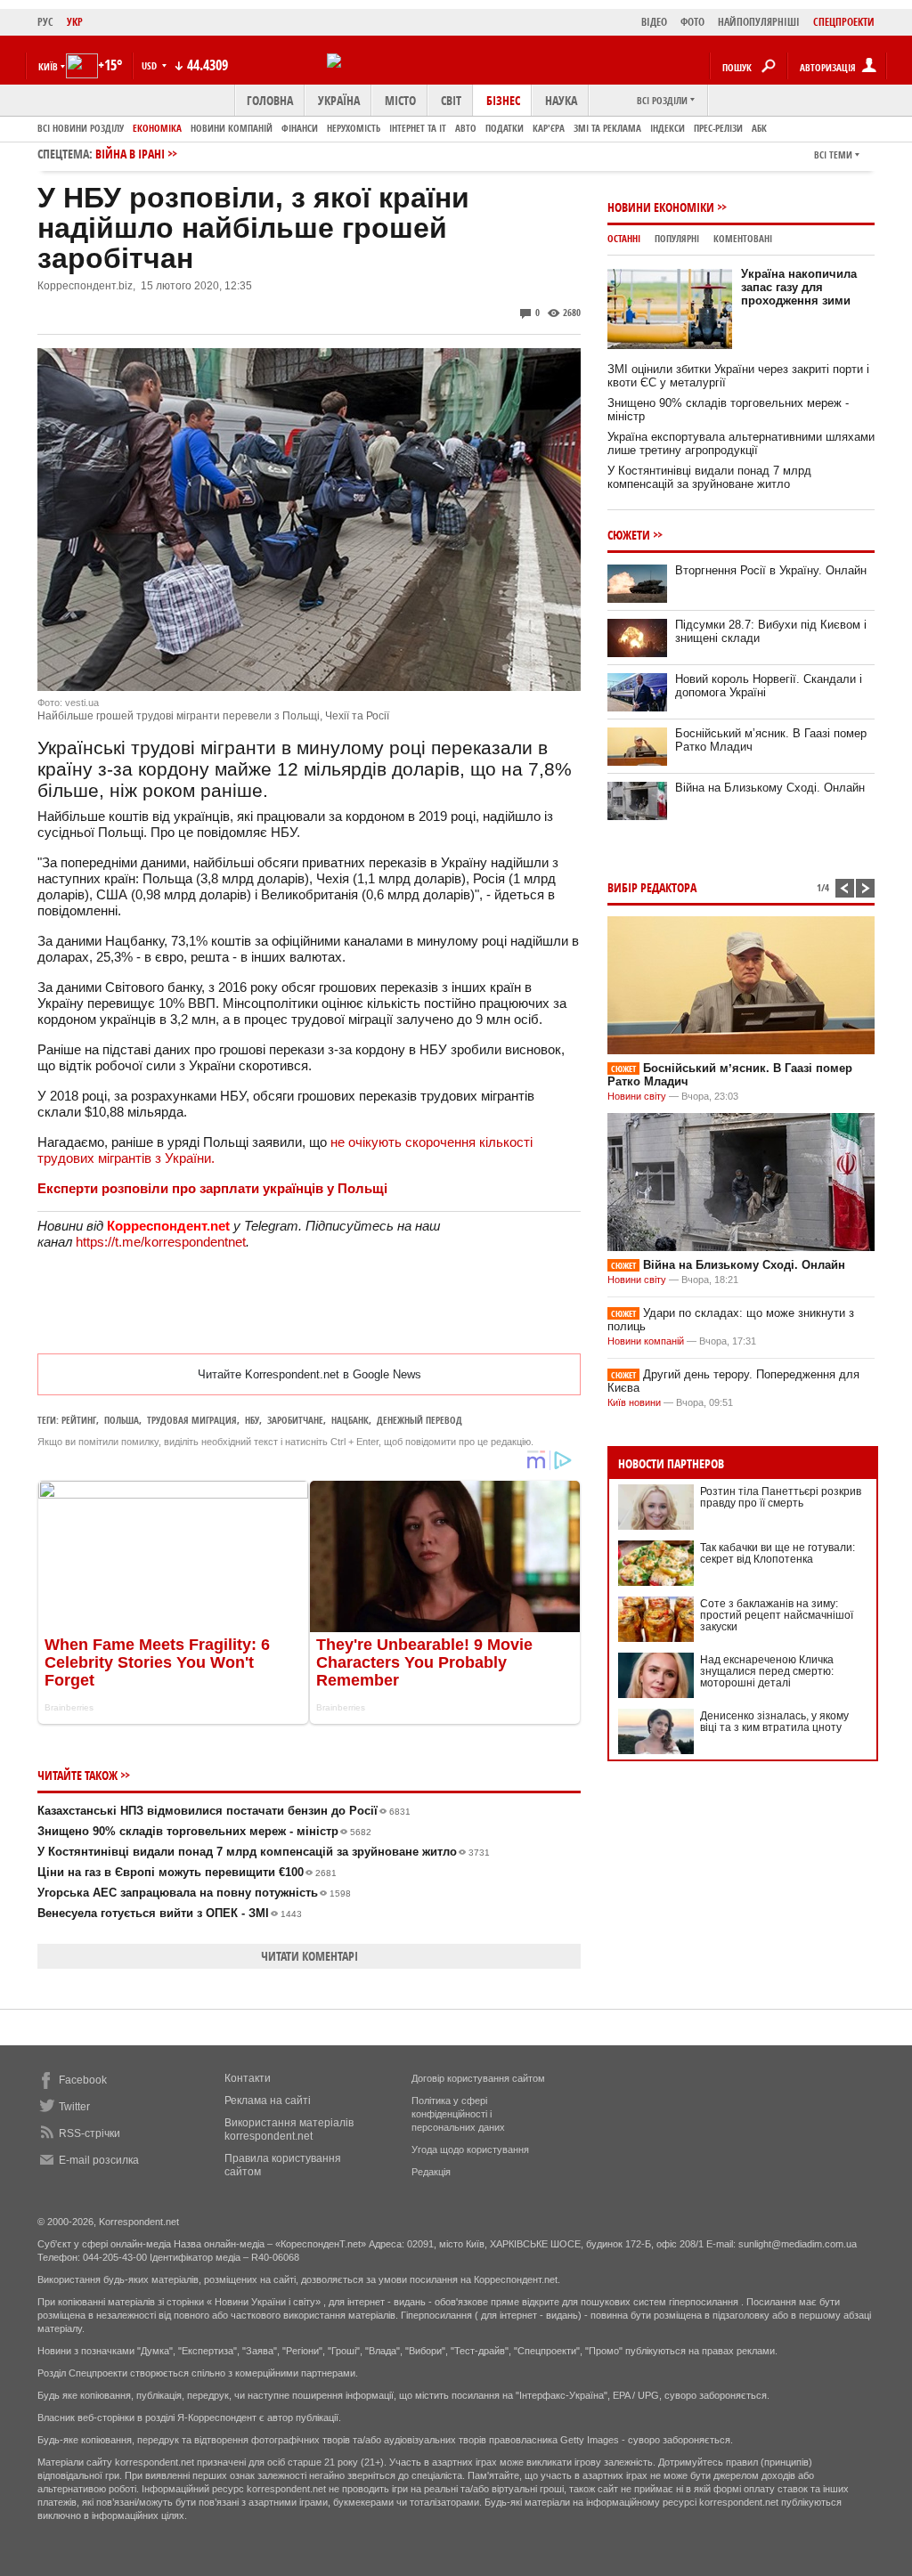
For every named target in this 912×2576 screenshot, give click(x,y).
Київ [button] (48, 66)
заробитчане (295, 1420)
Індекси (668, 128)
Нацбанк (350, 1420)
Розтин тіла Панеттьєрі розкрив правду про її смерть (781, 1497)
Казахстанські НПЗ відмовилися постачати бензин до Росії (224, 1811)
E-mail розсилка (99, 2160)
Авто (466, 128)
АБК (759, 128)
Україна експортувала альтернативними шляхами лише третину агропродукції (741, 443)
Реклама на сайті (268, 2101)
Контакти (248, 2078)
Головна (270, 100)
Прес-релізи (718, 128)
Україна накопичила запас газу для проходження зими (799, 287)
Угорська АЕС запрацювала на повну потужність (194, 1893)
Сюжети (629, 535)
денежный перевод (419, 1420)
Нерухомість (354, 128)
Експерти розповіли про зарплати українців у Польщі (212, 1188)
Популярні (677, 238)
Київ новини (634, 1402)
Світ (451, 100)
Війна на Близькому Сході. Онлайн (770, 788)
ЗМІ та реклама (607, 128)
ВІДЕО (654, 22)
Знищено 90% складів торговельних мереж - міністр (204, 1831)
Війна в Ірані (130, 154)
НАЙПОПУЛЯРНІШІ (759, 22)
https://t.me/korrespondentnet (161, 1242)
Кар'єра (549, 128)
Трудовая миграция (192, 1420)
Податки (505, 128)
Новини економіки (661, 207)
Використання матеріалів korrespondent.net (289, 2129)
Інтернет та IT (418, 128)
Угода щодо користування (470, 2149)
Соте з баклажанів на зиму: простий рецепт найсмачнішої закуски (777, 1615)
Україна (339, 100)
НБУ (252, 1420)
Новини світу (637, 1096)
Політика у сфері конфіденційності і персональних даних (458, 2114)
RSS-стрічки (90, 2133)
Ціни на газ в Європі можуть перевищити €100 (187, 1872)
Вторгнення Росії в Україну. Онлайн (771, 570)
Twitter (74, 2107)
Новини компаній (232, 128)
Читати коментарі (309, 1956)
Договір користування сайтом (478, 2078)
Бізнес (503, 100)
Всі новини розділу (81, 128)
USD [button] (151, 65)
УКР (75, 22)
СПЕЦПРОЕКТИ (844, 22)
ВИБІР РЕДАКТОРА (652, 887)
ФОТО (692, 22)
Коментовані (743, 238)
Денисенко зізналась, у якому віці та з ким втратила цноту (774, 1722)
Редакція (431, 2172)
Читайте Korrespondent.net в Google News (309, 1374)
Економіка (157, 128)
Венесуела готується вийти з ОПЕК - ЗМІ (170, 1913)
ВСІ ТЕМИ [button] (833, 154)
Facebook (83, 2080)
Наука (561, 100)
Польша (122, 1420)
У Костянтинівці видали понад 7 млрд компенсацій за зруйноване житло (264, 1852)
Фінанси (300, 128)
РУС (45, 22)
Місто (400, 100)
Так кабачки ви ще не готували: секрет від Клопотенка (778, 1553)
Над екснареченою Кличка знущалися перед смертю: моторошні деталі (767, 1671)
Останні (624, 238)
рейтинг (79, 1420)
